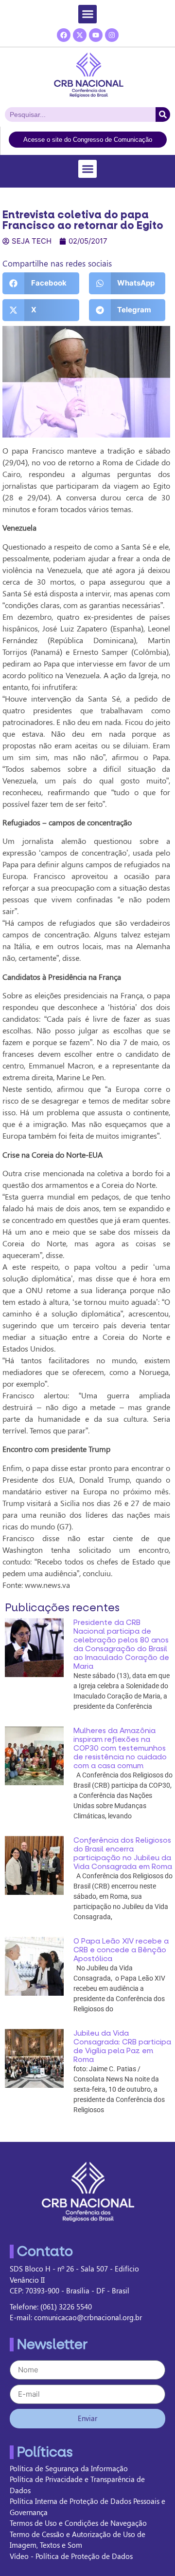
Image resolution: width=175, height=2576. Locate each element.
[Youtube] (96, 35)
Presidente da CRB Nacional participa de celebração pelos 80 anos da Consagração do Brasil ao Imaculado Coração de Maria (121, 1644)
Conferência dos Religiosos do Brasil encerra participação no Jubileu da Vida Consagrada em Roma (123, 1853)
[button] (87, 14)
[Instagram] (112, 35)
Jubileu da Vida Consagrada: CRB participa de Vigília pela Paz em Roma (122, 2046)
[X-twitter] (80, 35)
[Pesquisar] (163, 114)
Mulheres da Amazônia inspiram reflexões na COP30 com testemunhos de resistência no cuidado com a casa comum (120, 1748)
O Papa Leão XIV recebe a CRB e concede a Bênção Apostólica (121, 1950)
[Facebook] (64, 35)
